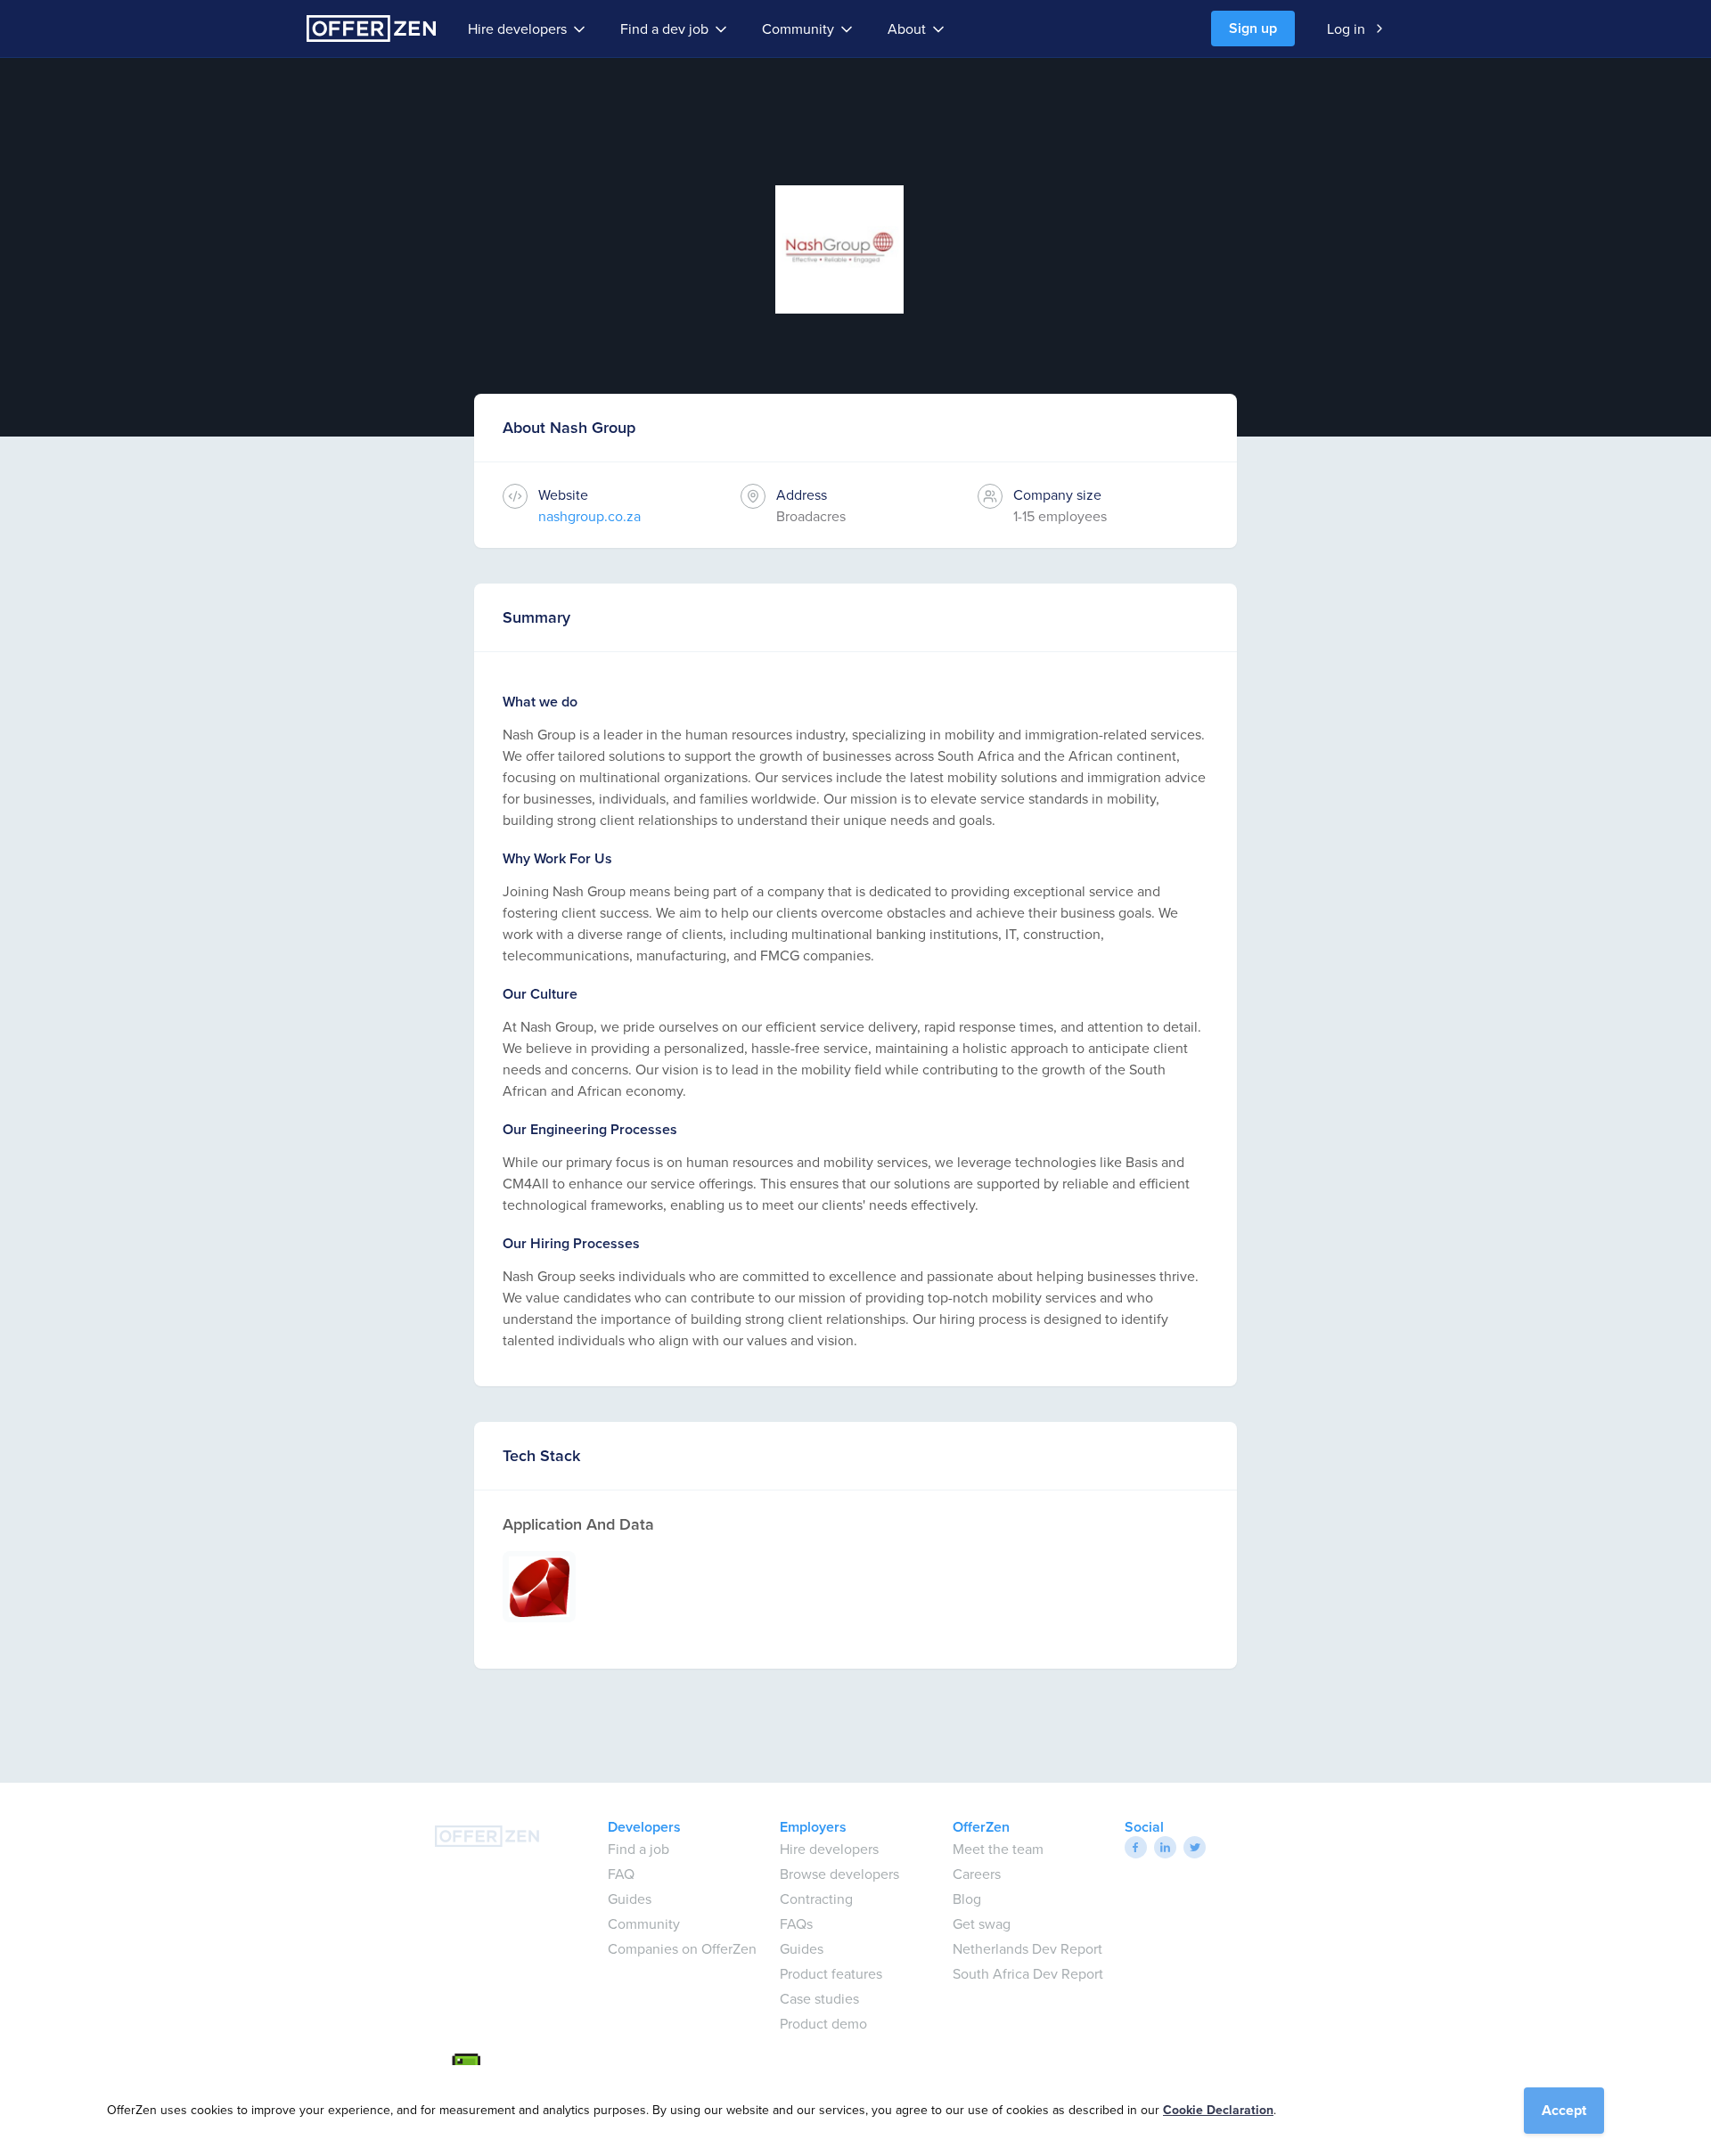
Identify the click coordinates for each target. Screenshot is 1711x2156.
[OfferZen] (371, 29)
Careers (977, 1874)
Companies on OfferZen (682, 1948)
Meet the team (998, 1849)
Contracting (816, 1899)
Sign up (1253, 28)
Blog (967, 1899)
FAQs (796, 1923)
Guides (630, 1899)
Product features (831, 1973)
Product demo (823, 2023)
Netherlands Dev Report (1027, 1948)
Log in (1346, 29)
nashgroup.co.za (589, 516)
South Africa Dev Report (1028, 1973)
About (907, 29)
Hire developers (517, 29)
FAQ (621, 1874)
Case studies (819, 1998)
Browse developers (839, 1874)
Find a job (639, 1849)
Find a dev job (664, 29)
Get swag (982, 1923)
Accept (1564, 2110)
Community (798, 29)
